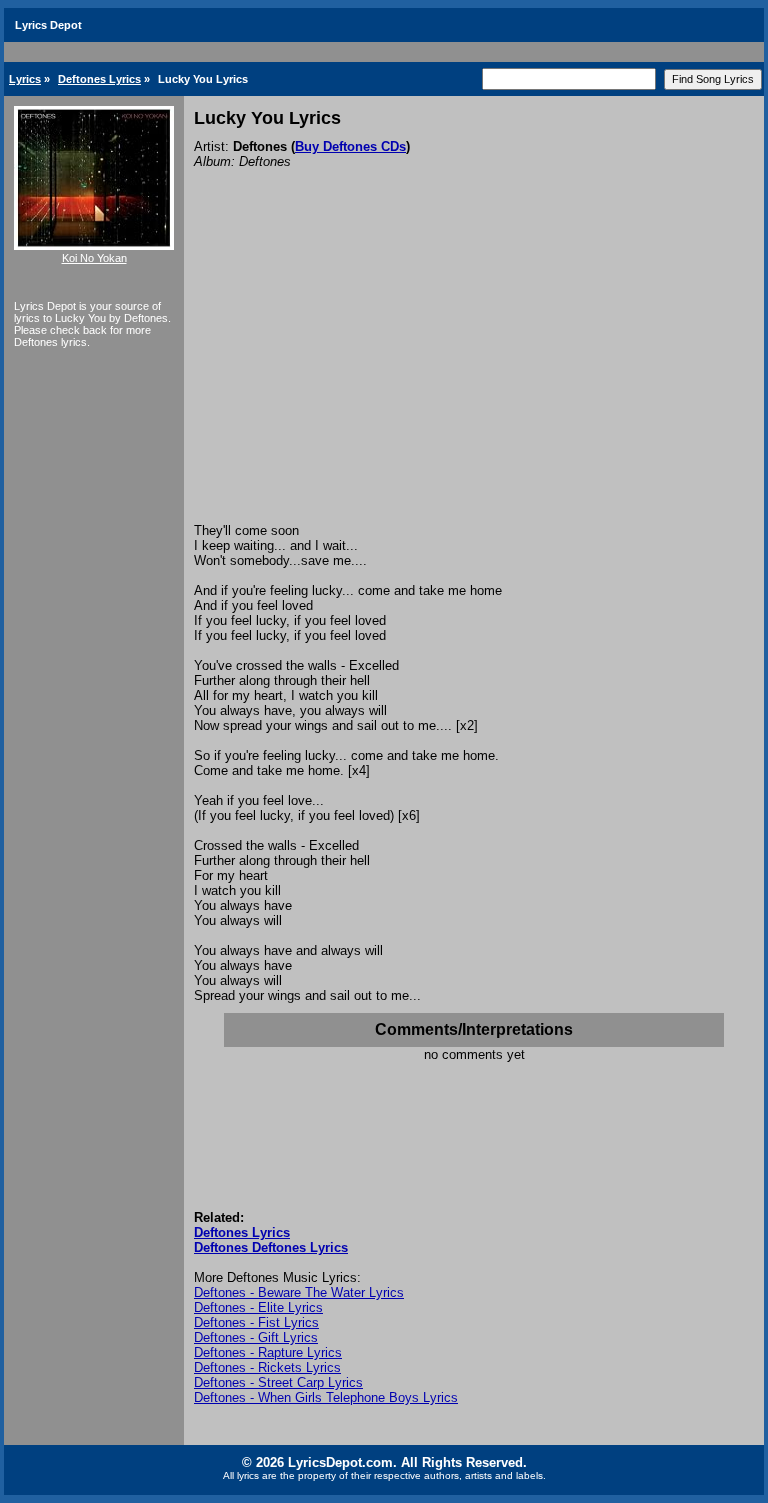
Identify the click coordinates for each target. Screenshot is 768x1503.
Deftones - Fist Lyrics (256, 1322)
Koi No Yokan (94, 258)
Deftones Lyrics (99, 79)
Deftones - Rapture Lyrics (268, 1352)
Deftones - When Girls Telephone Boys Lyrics (326, 1397)
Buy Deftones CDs (350, 146)
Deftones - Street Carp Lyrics (278, 1382)
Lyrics (25, 79)
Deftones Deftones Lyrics (271, 1247)
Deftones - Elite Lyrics (258, 1307)
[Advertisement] (474, 373)
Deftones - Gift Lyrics (256, 1337)
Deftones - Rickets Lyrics (267, 1367)
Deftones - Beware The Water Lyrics (299, 1292)
